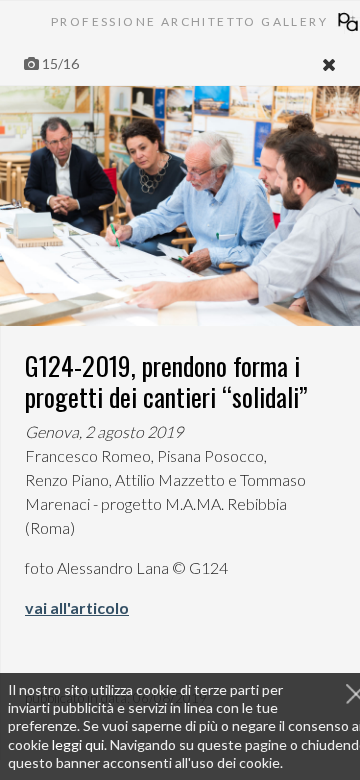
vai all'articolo (77, 607)
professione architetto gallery (189, 21)
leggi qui (78, 744)
